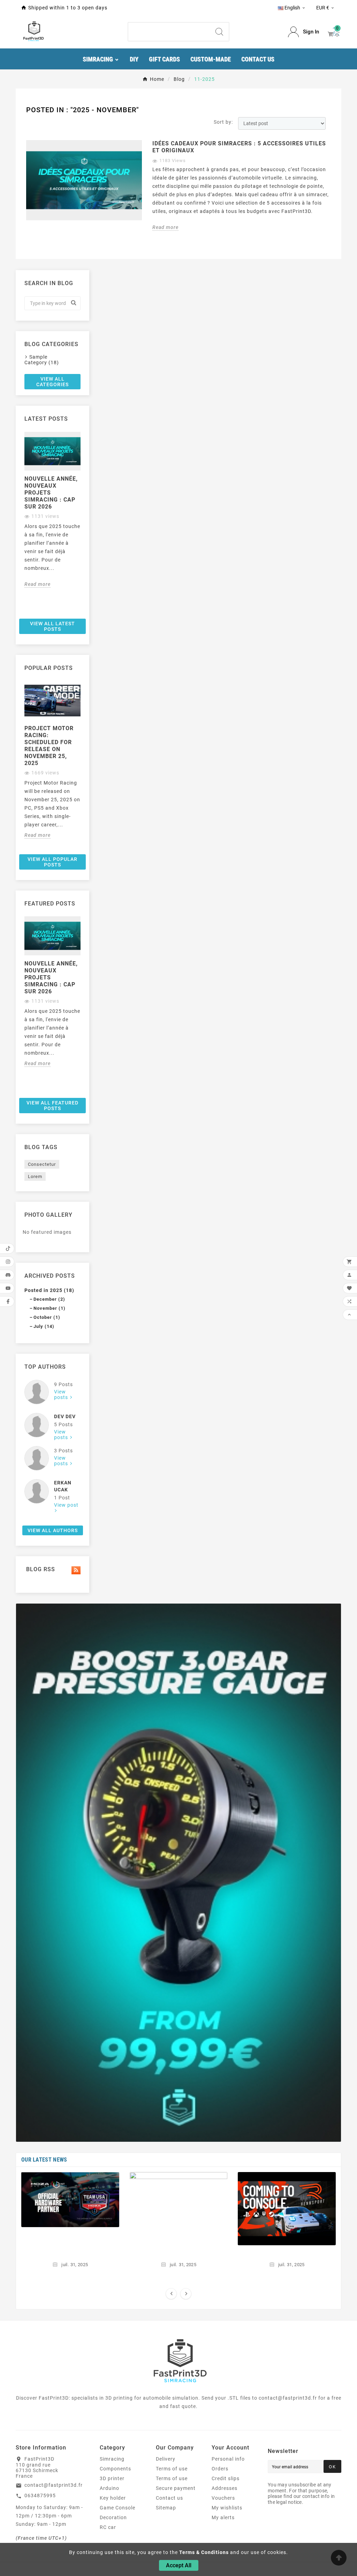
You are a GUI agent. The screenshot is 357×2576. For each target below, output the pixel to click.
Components (115, 2469)
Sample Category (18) (42, 360)
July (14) (44, 1326)
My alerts (223, 2517)
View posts (62, 1394)
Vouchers (223, 2498)
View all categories (52, 382)
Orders (220, 2469)
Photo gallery (48, 1215)
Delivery (166, 2459)
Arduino (109, 2488)
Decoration (113, 2517)
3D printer (112, 2478)
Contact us (169, 2498)
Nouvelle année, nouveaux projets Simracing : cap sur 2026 (51, 493)
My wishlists (227, 2508)
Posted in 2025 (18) (49, 1290)
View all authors (53, 1530)
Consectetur (42, 1164)
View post (66, 1505)
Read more (165, 227)
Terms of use (172, 2469)
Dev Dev (65, 1416)
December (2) (49, 1299)
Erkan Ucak (63, 1486)
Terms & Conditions (204, 2552)
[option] (52, 510)
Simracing (112, 2459)
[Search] (219, 32)
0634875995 (40, 2495)
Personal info (228, 2459)
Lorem (35, 1176)
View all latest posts (52, 626)
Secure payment (176, 2488)
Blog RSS (40, 1569)
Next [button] (85, 523)
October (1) (47, 1317)
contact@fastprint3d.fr (54, 2485)
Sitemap (166, 2508)
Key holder (113, 2498)
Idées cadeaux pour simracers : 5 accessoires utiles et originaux (239, 147)
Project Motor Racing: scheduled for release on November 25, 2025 (49, 746)
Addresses (225, 2488)
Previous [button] (20, 523)
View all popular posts (52, 862)
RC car (108, 2527)
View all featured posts (52, 1106)
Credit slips (226, 2478)
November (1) (50, 1308)
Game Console (117, 2508)
